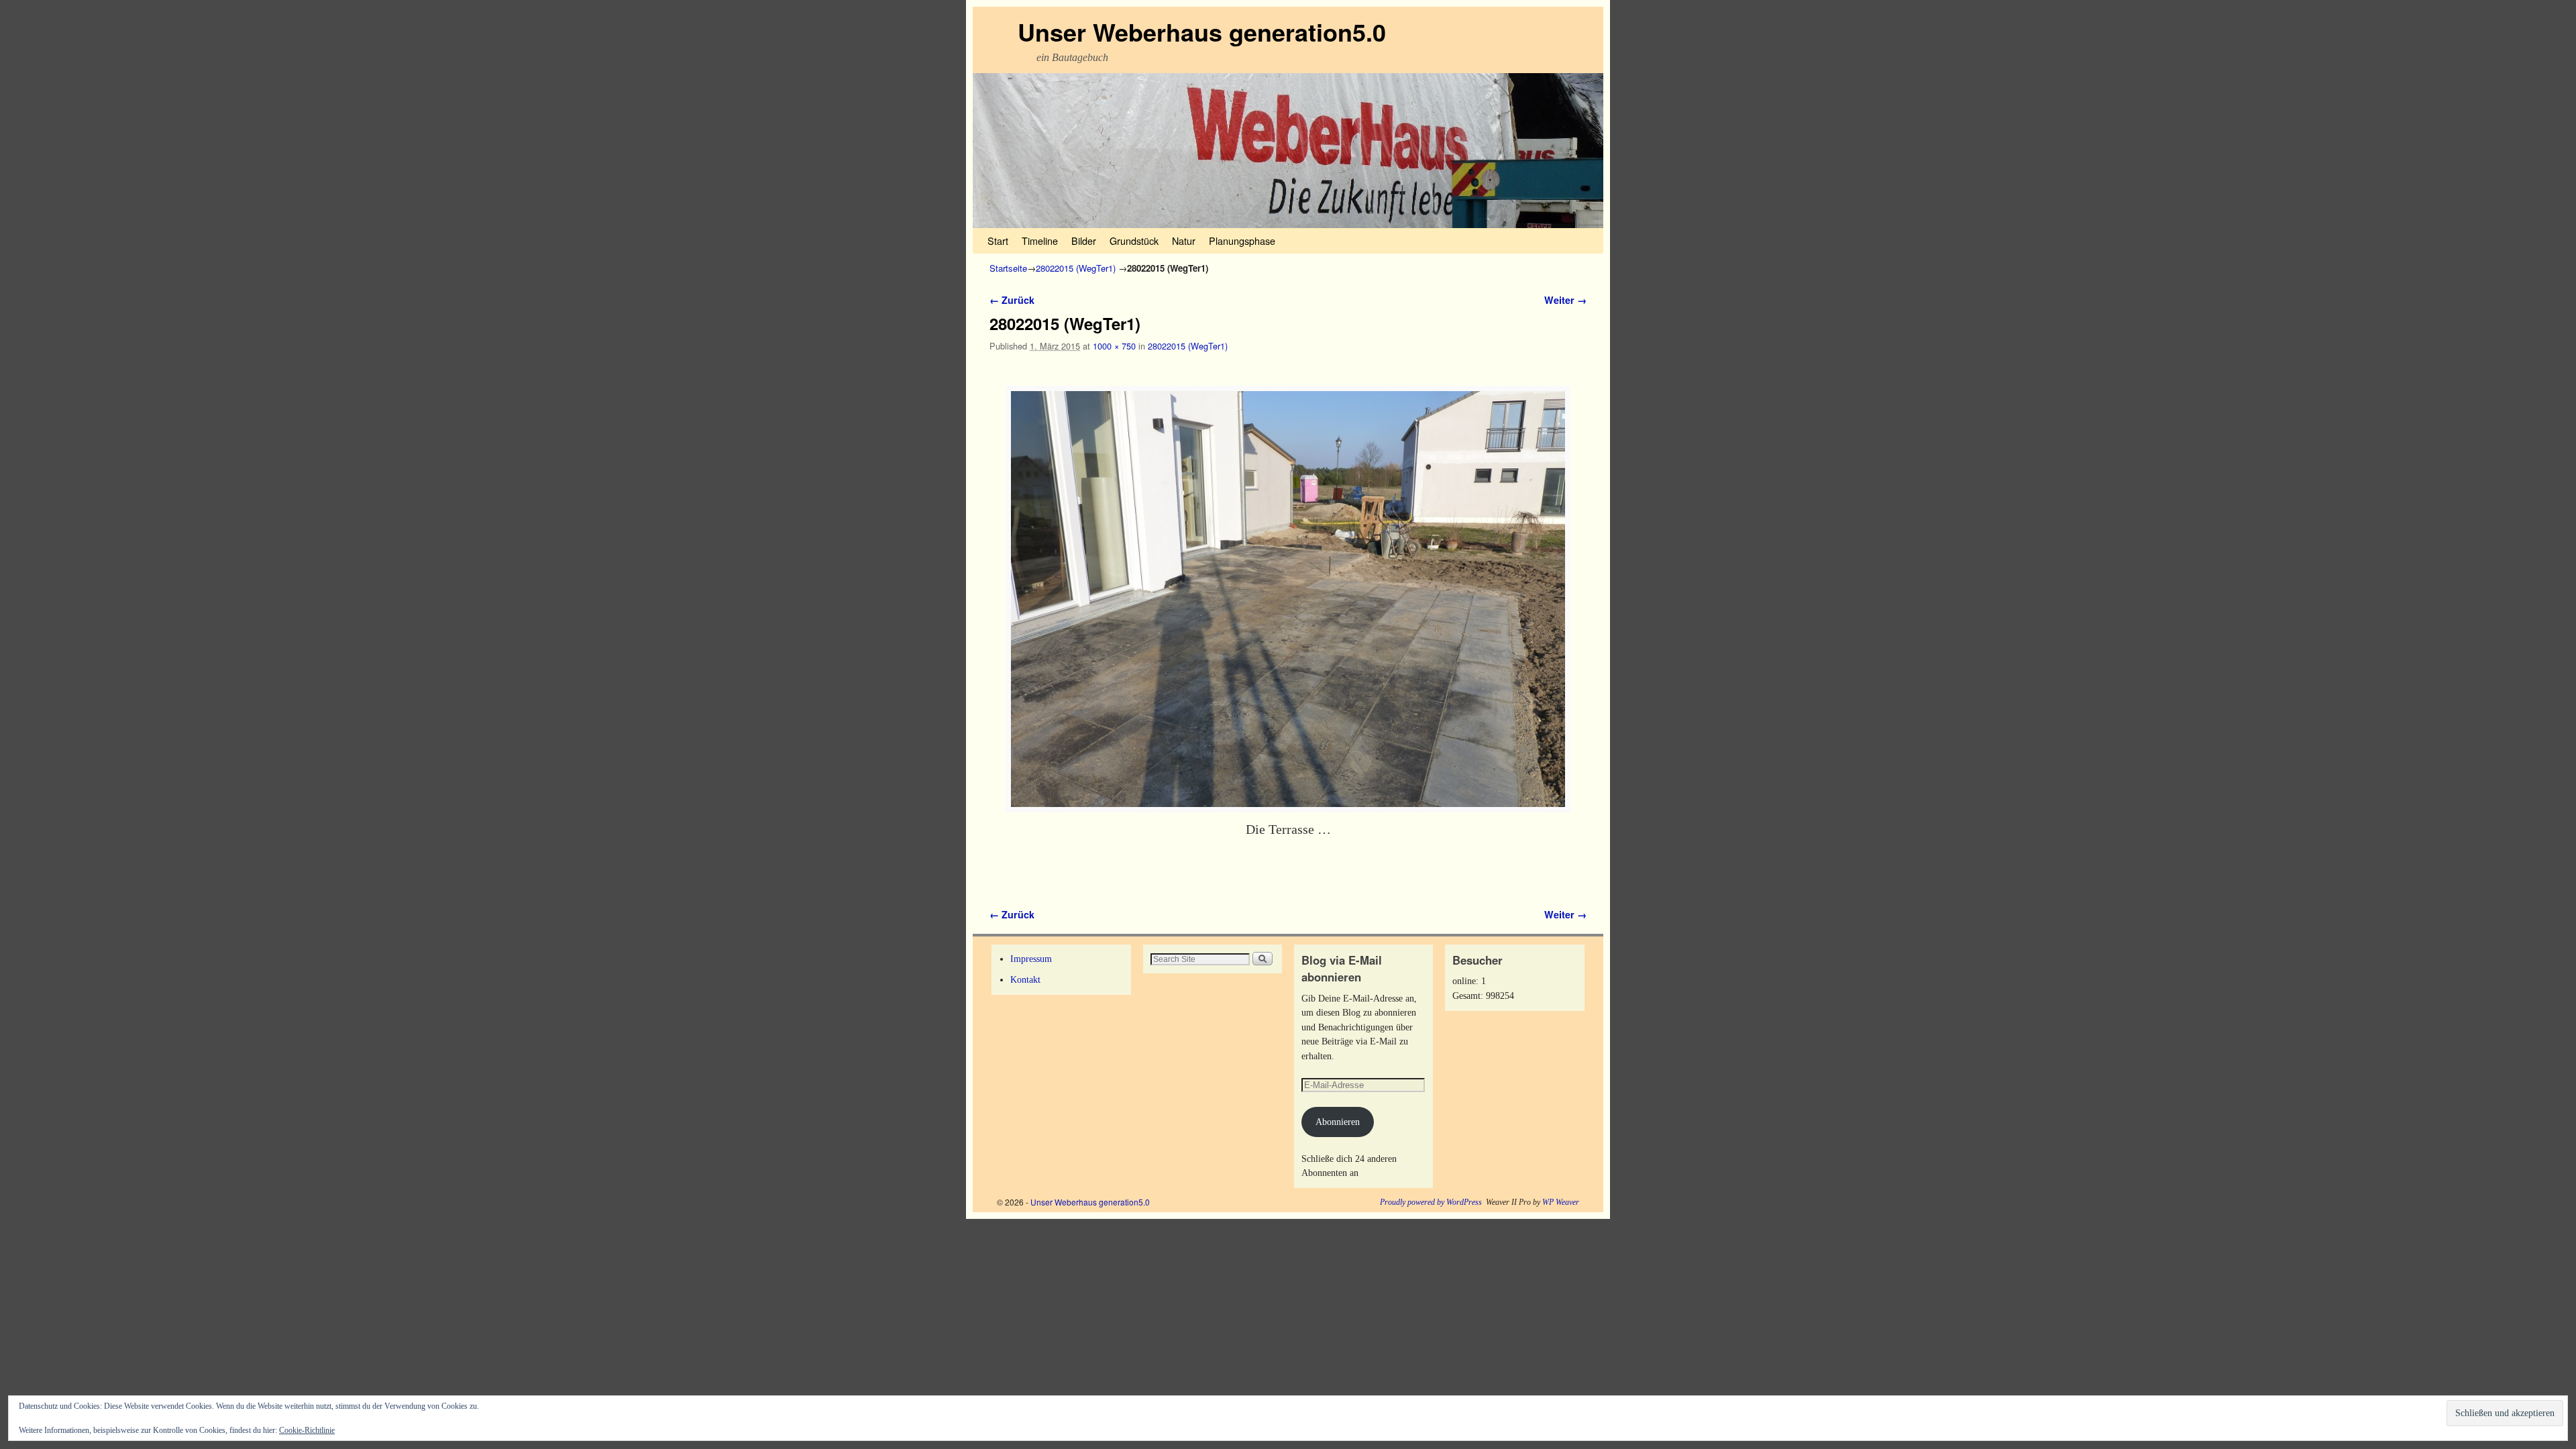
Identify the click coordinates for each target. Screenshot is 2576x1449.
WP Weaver (1561, 1202)
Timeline (1040, 240)
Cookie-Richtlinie (307, 1430)
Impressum (1031, 959)
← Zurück (1012, 300)
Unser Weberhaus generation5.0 (1202, 32)
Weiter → (1565, 300)
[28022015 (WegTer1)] (1288, 599)
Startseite (1008, 268)
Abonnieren (1338, 1122)
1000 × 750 (1114, 346)
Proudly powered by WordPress (1431, 1202)
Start (998, 240)
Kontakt (1025, 979)
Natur (1184, 240)
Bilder (1084, 240)
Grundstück (1134, 240)
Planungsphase (1242, 240)
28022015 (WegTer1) (1076, 268)
